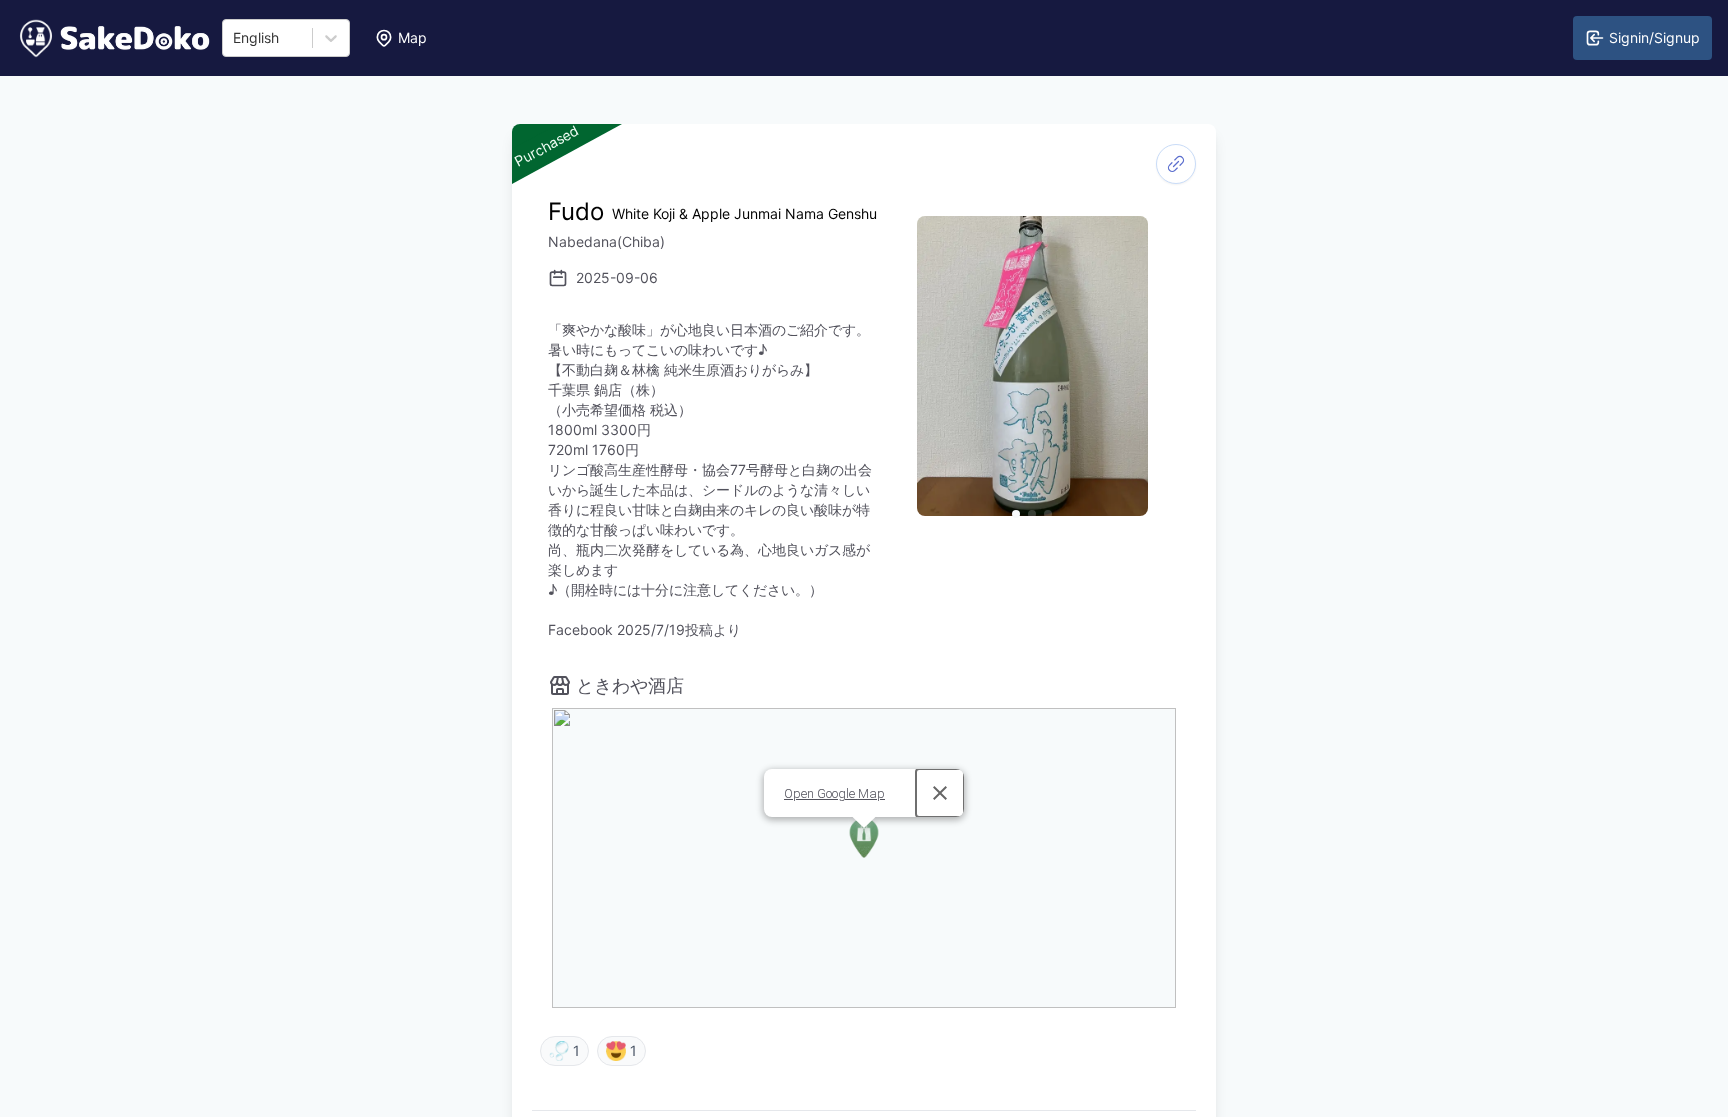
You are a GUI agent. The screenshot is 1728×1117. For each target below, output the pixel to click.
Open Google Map (834, 793)
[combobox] (235, 38)
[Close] (940, 793)
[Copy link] (1176, 164)
